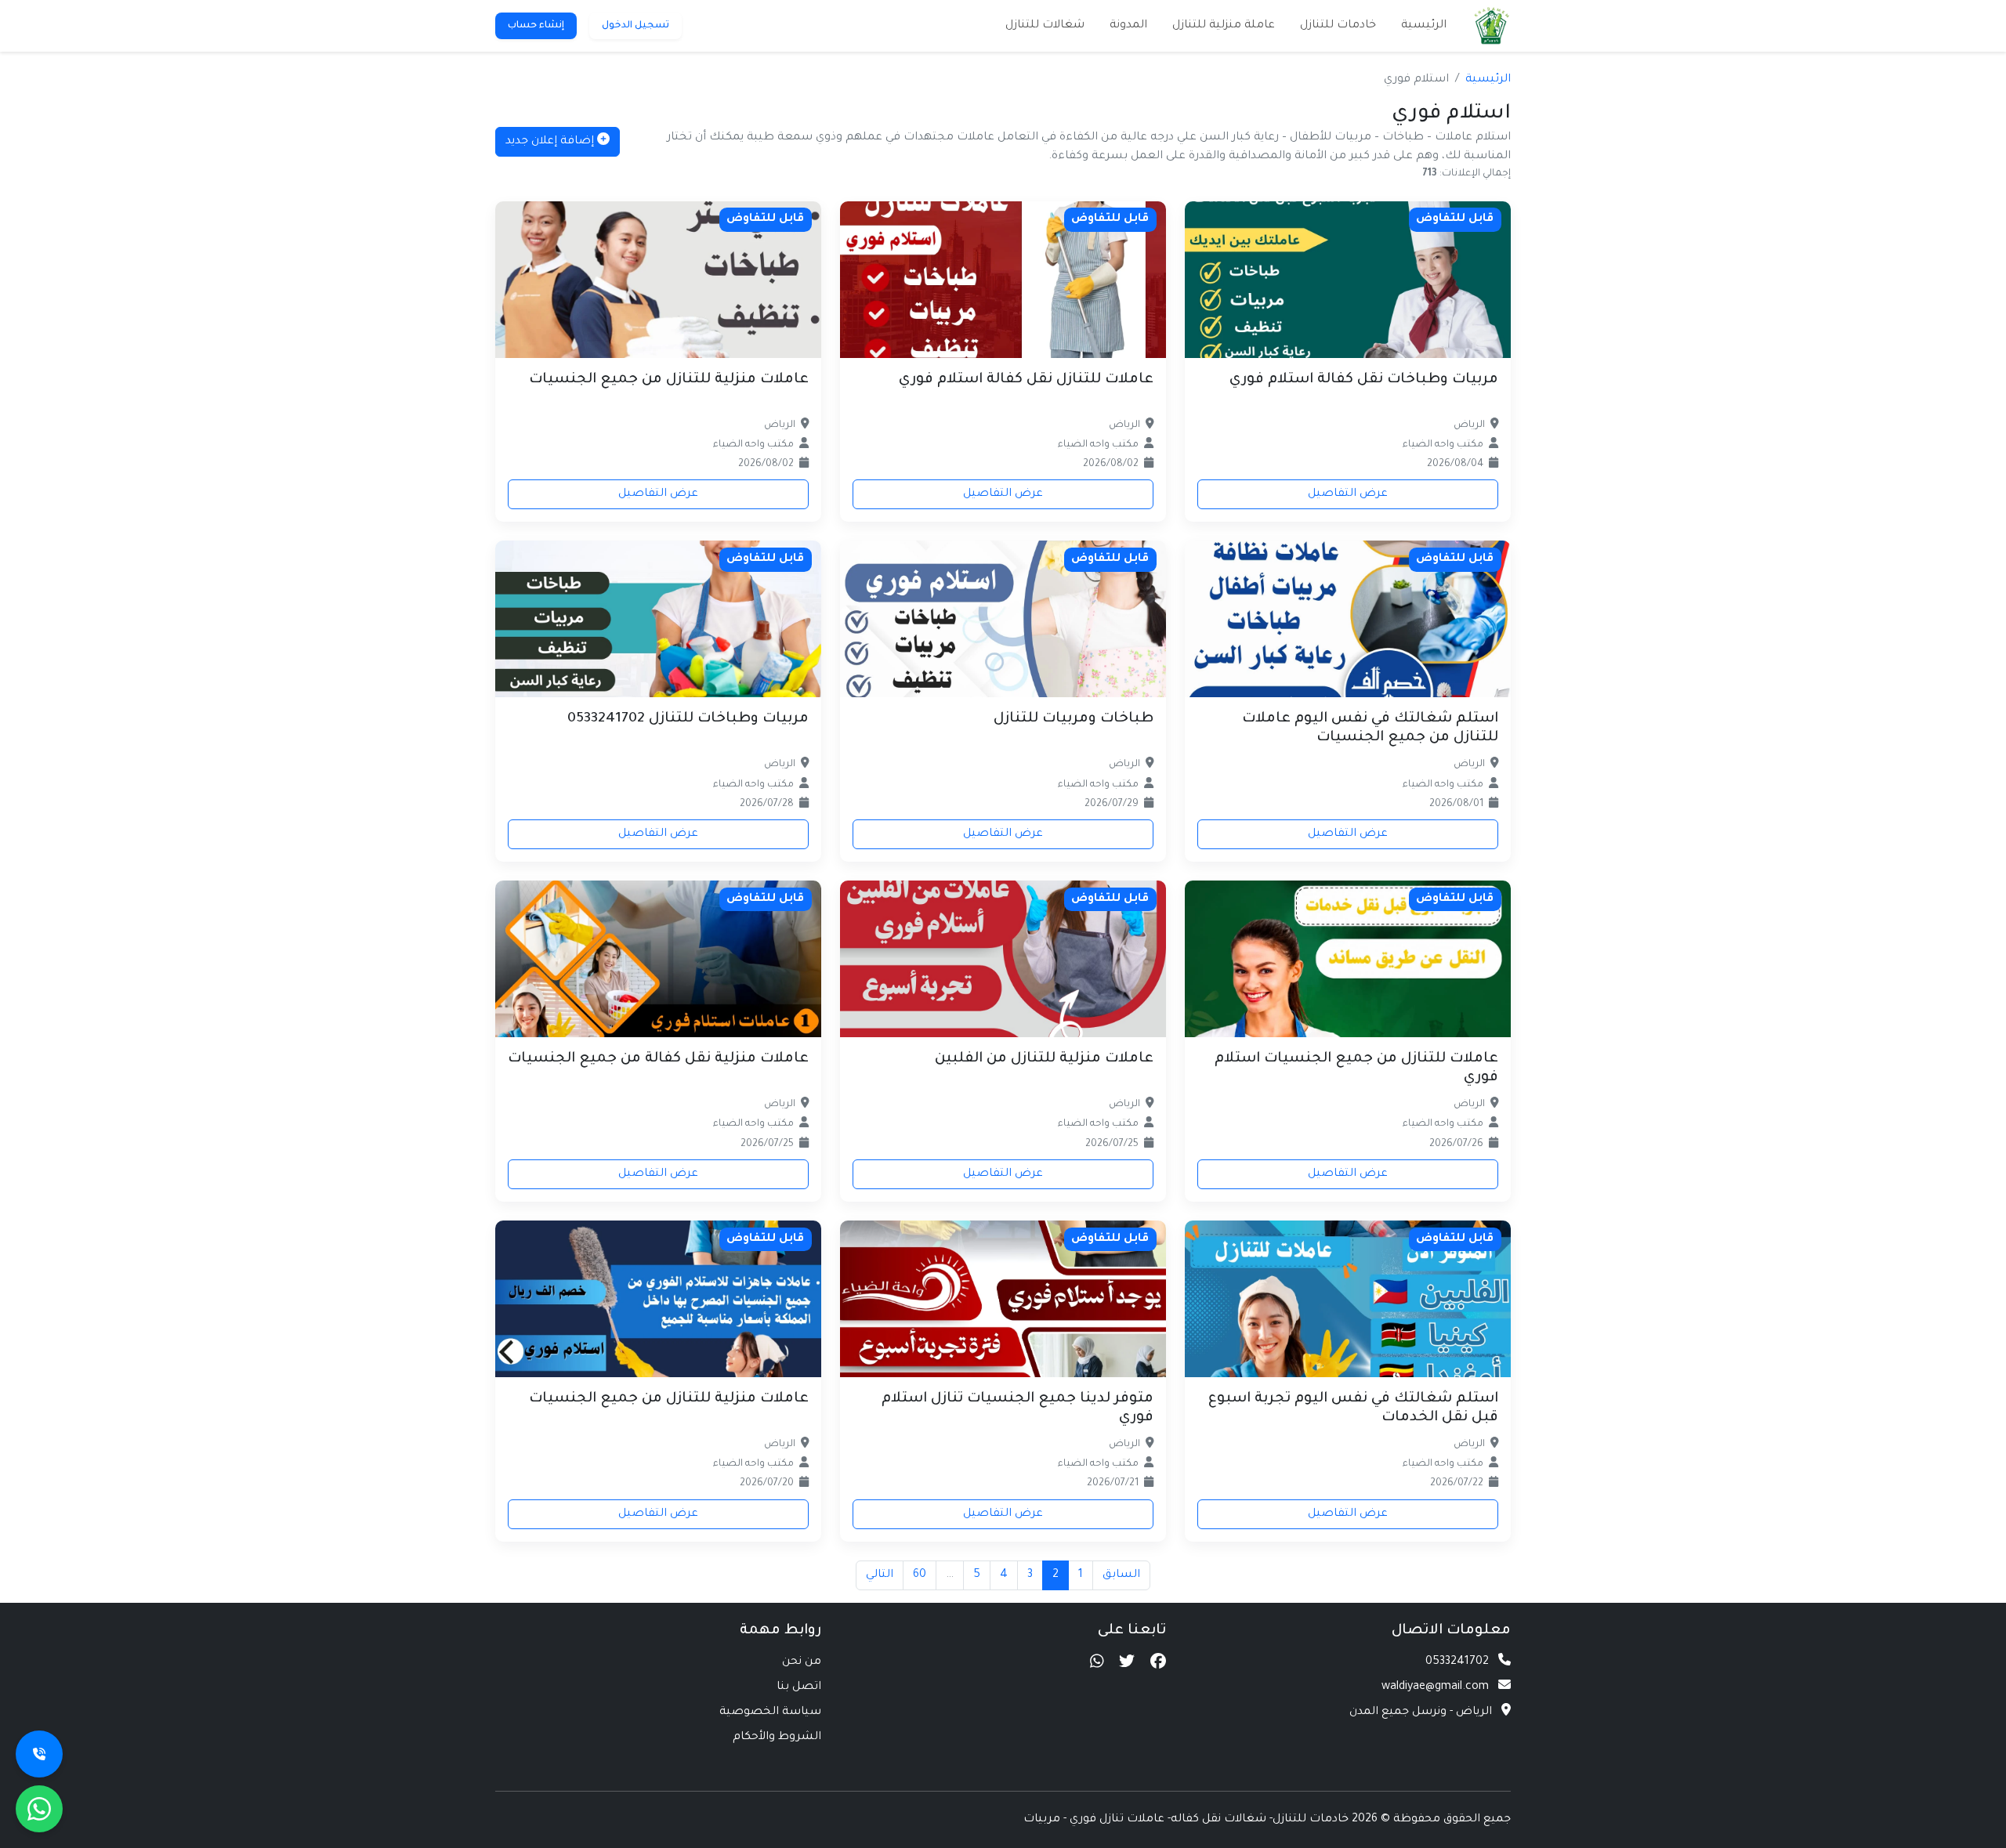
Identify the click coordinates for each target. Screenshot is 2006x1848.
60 (920, 1575)
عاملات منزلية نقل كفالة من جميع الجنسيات (658, 1059)
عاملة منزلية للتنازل (1224, 26)
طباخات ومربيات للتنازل (1074, 719)
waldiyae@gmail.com (1435, 1687)
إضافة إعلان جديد (551, 142)
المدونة (1128, 26)
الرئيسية (1424, 26)
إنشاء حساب (536, 26)
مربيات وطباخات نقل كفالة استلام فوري (1364, 380)
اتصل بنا (799, 1687)
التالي (880, 1575)
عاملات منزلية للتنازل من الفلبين (1044, 1059)
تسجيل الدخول (635, 26)
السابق (1121, 1575)
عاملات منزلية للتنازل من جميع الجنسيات (669, 380)
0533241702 (1457, 1662)
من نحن (802, 1662)
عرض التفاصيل (1348, 494)
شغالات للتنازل (1045, 26)
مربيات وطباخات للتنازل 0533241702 (688, 719)
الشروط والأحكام (777, 1738)
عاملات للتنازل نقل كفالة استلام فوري (1026, 380)
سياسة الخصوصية (770, 1712)
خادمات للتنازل (1338, 26)
